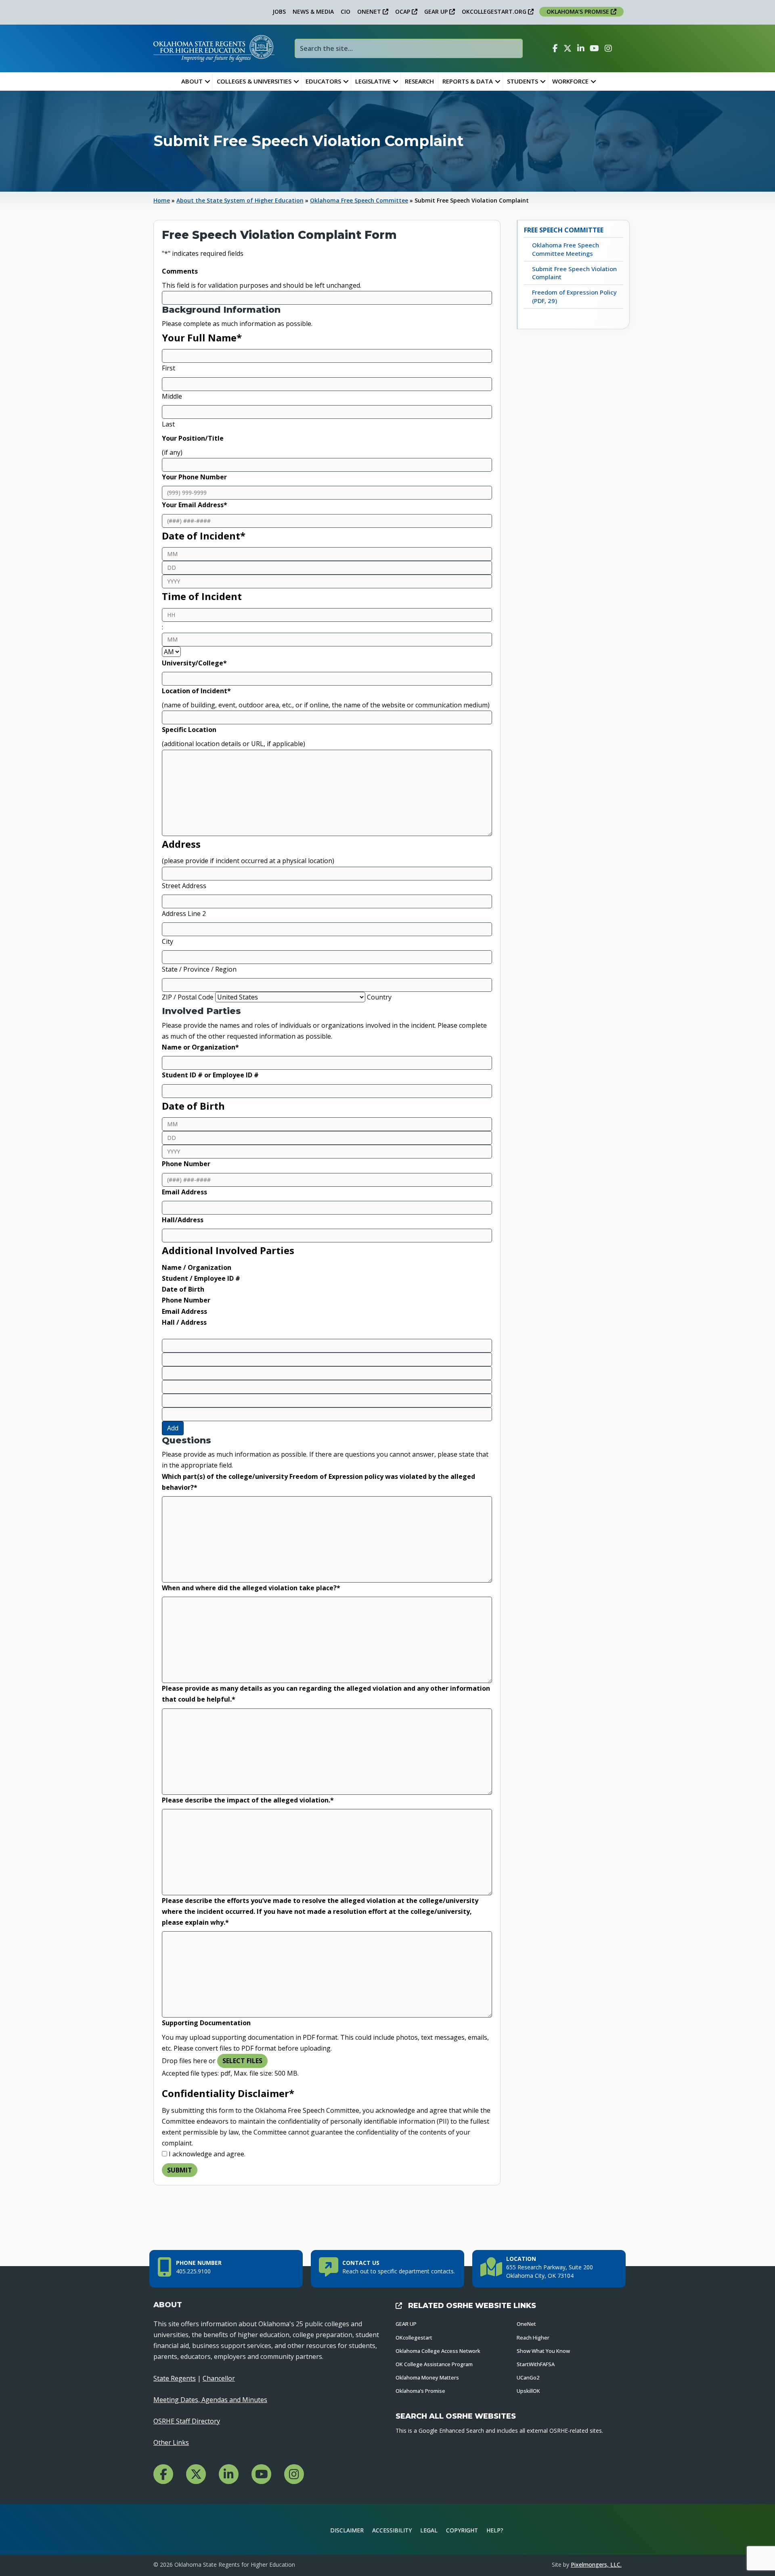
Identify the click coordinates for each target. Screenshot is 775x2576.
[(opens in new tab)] (595, 2529)
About (192, 81)
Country (379, 997)
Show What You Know (543, 2351)
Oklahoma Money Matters (427, 2377)
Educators (323, 81)
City (168, 941)
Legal (429, 2530)
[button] (207, 81)
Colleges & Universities (254, 81)
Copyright (462, 2530)
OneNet (526, 2324)
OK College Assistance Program (434, 2364)
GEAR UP (437, 11)
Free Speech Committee (564, 230)
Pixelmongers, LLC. (596, 2564)
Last (168, 424)
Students (523, 81)
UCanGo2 (528, 2377)
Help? (495, 2530)
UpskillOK (528, 2391)
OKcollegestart (414, 2338)
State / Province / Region (199, 969)
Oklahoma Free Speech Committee (359, 200)
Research (419, 81)
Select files (242, 2061)
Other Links (171, 2442)
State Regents (175, 2378)
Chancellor (219, 2378)
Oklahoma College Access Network (438, 2351)
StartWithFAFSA (536, 2364)
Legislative (373, 81)
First (169, 368)
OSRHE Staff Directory (187, 2421)
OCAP (403, 11)
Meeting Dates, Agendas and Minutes (210, 2400)
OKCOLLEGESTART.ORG (495, 11)
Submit (180, 2170)
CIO (346, 11)
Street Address (184, 886)
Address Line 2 (184, 914)
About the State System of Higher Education (240, 200)
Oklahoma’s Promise (420, 2391)
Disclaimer (347, 2530)
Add (173, 1428)
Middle (172, 396)
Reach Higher (533, 2338)
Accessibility (392, 2530)
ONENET (370, 11)
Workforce (570, 81)
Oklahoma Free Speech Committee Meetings (566, 249)
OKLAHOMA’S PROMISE (579, 11)
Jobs (279, 11)
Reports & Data (468, 81)
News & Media (313, 11)
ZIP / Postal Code (188, 997)
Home (162, 200)
